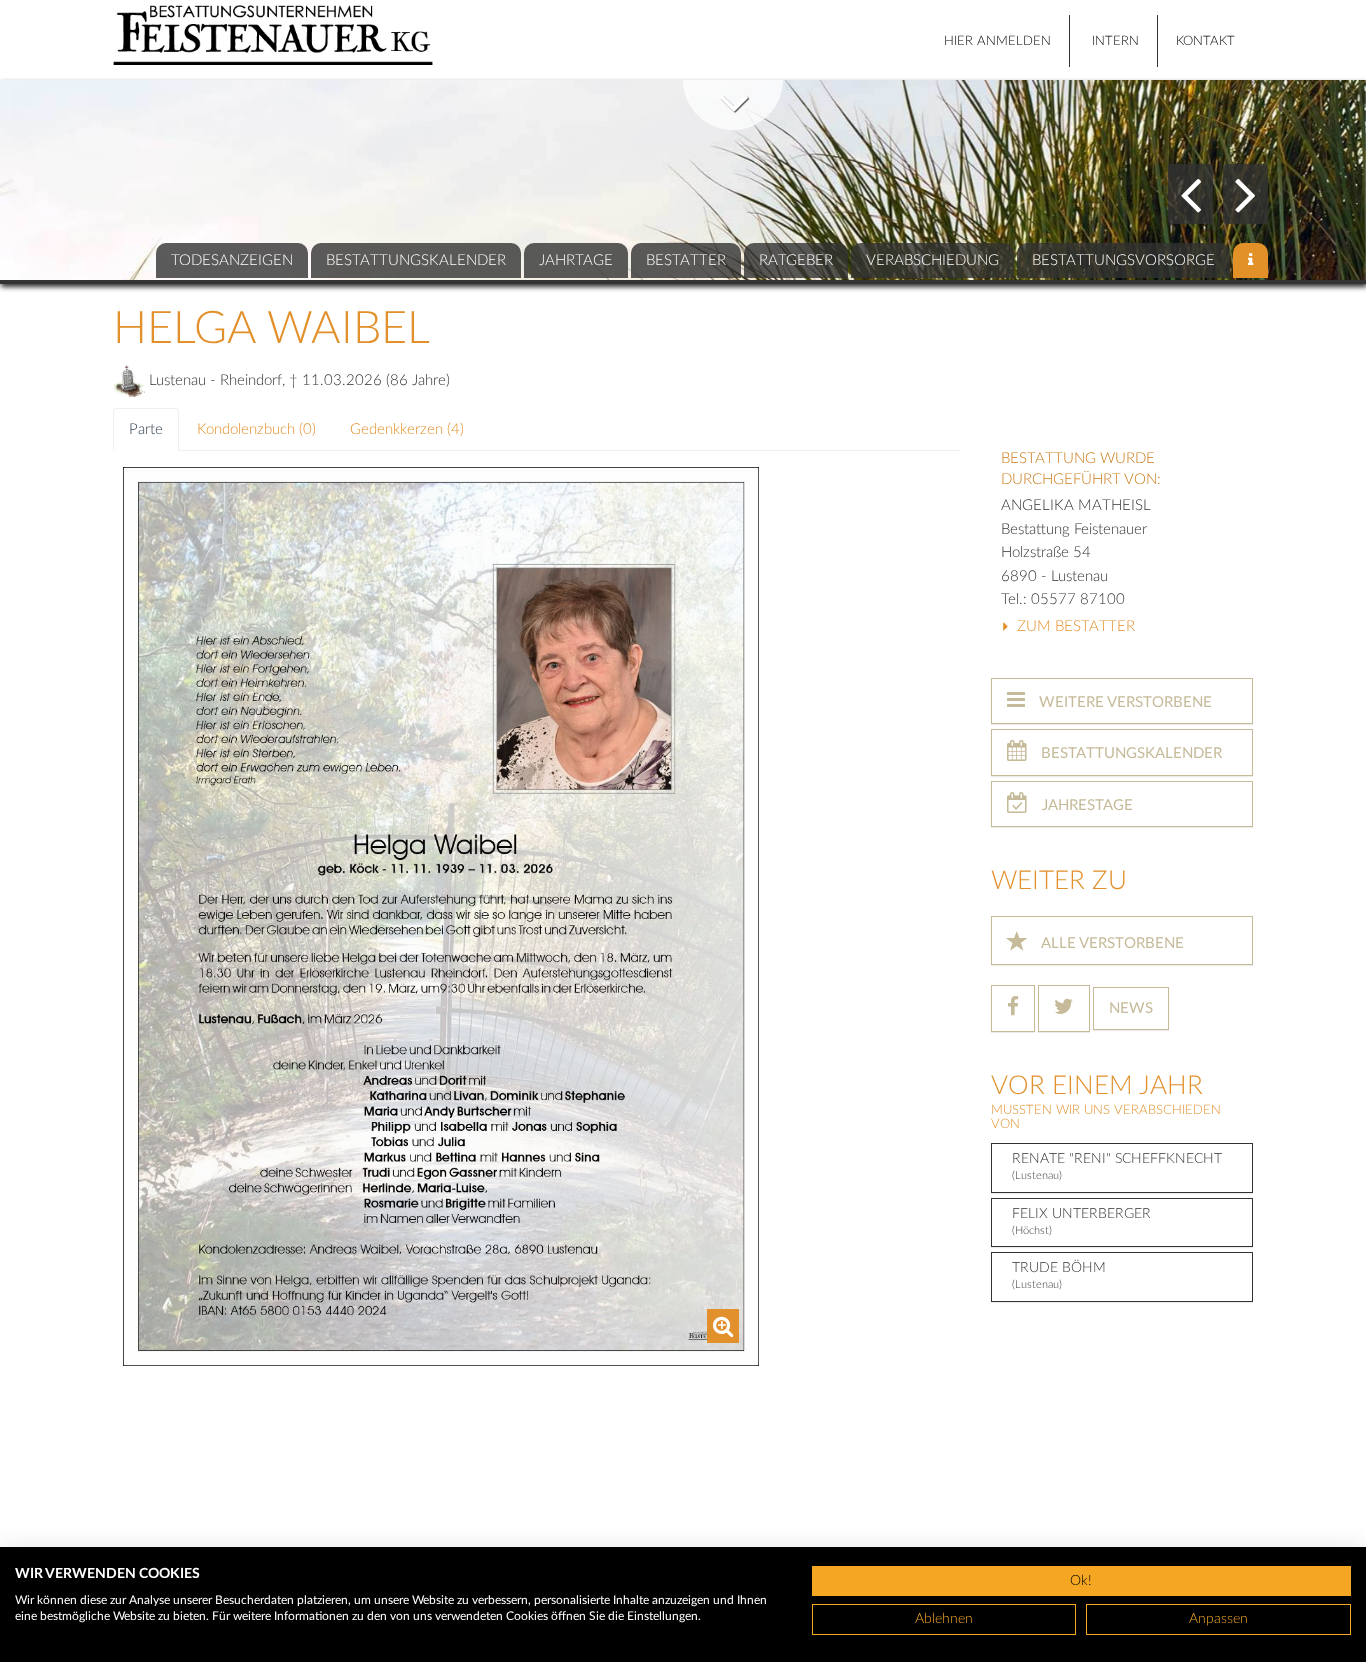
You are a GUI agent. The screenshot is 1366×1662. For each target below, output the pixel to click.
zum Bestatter (1074, 626)
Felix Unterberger (1081, 1221)
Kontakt (1205, 41)
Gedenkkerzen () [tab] (407, 429)
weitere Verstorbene (1123, 702)
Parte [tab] (146, 429)
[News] (1250, 260)
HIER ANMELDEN (997, 41)
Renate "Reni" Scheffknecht (1117, 1166)
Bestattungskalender (1129, 753)
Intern (1115, 41)
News (1131, 1008)
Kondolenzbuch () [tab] (256, 429)
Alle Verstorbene (1111, 943)
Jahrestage (1085, 805)
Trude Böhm (1059, 1275)
